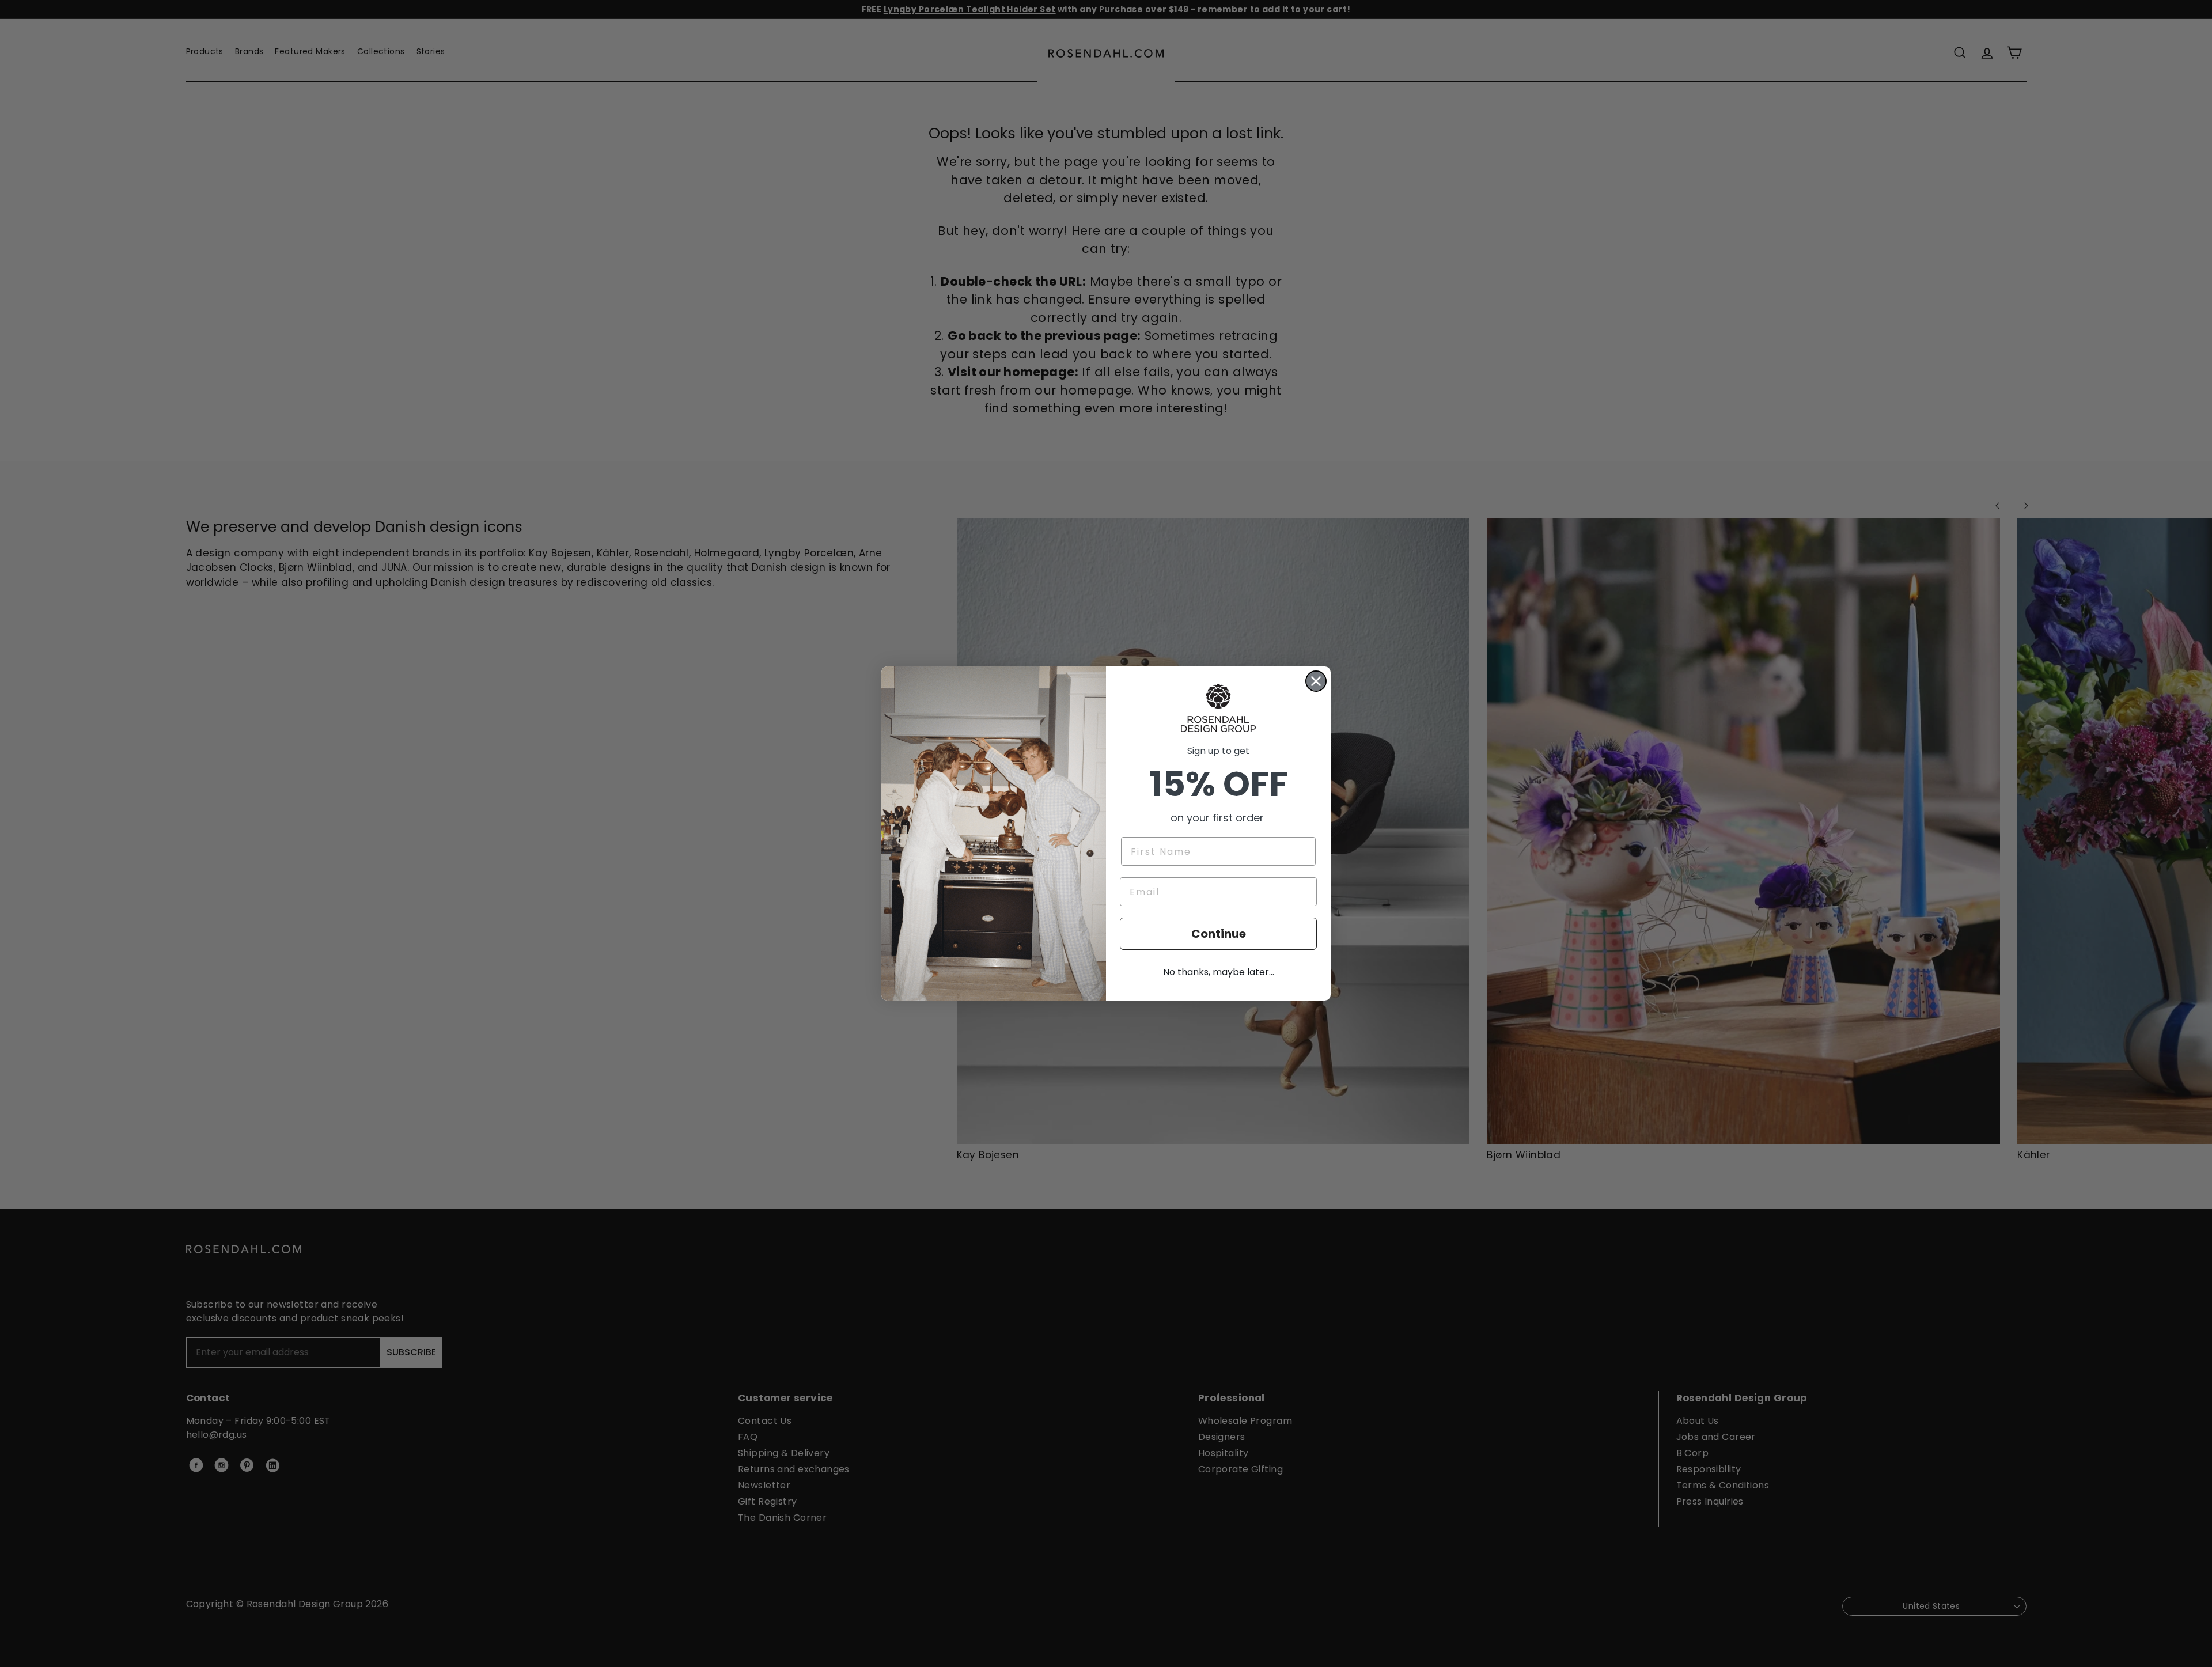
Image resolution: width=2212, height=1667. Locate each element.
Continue (1219, 934)
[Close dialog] (1316, 681)
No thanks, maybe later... (1219, 972)
